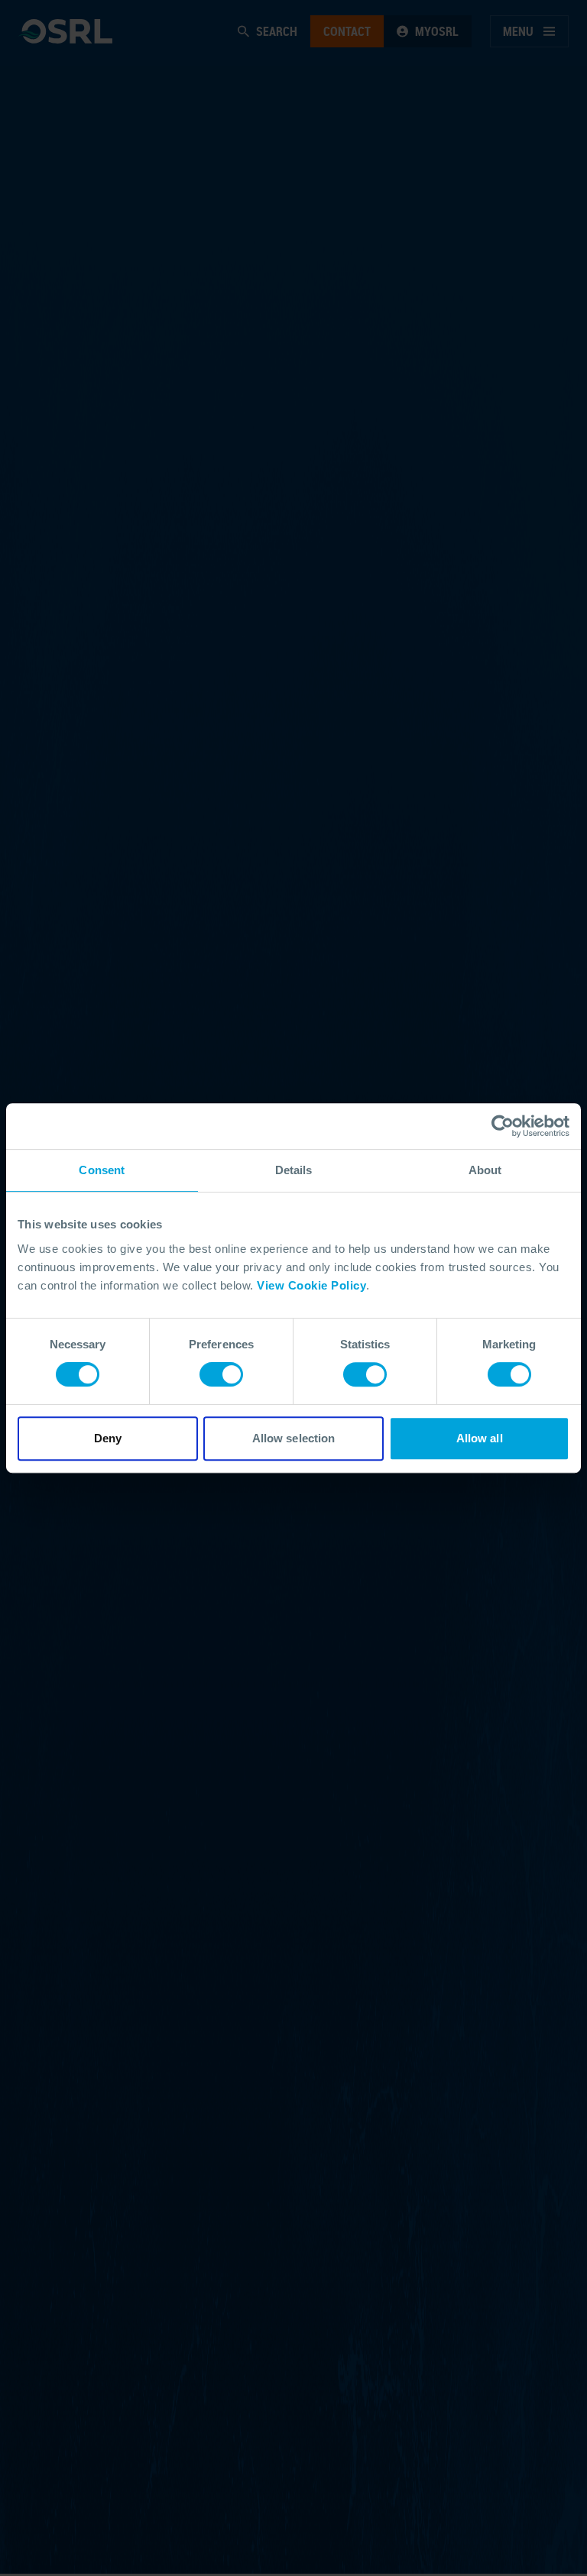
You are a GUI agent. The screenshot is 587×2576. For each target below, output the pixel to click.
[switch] (221, 1374)
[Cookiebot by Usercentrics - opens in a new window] (503, 1126)
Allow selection (294, 1438)
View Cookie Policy (311, 1285)
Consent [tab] (102, 1170)
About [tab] (485, 1170)
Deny (108, 1438)
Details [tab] (294, 1170)
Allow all (480, 1438)
